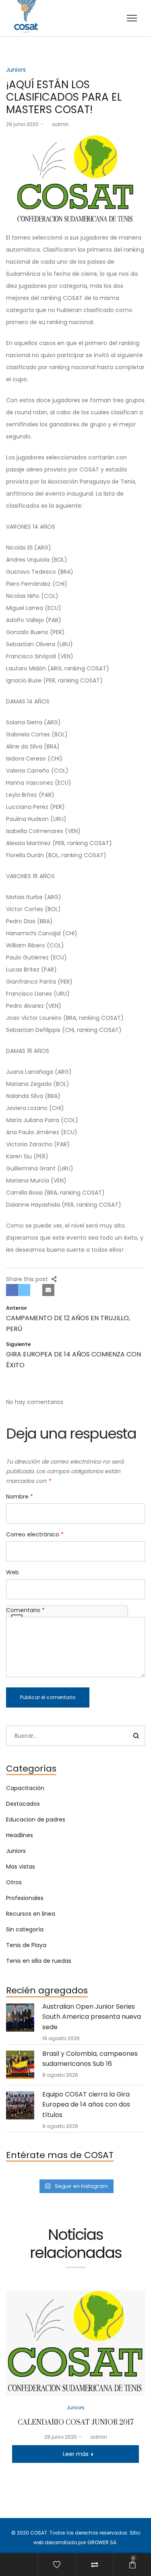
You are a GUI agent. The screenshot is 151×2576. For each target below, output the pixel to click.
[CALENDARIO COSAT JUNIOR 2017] (75, 2343)
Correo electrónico (35, 1534)
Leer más (76, 2454)
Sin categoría (25, 1929)
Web (12, 1572)
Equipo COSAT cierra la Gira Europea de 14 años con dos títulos (86, 2105)
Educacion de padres (36, 1819)
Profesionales (25, 1898)
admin (57, 124)
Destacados (23, 1804)
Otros (14, 1882)
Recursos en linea (31, 1914)
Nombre (20, 1497)
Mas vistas (21, 1867)
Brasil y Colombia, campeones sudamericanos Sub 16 (90, 2059)
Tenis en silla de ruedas (39, 1961)
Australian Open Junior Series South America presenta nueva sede (92, 2017)
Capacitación (25, 1788)
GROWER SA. (102, 2542)
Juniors (16, 70)
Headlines (20, 1835)
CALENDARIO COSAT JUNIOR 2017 (75, 2423)
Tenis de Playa (26, 1945)
